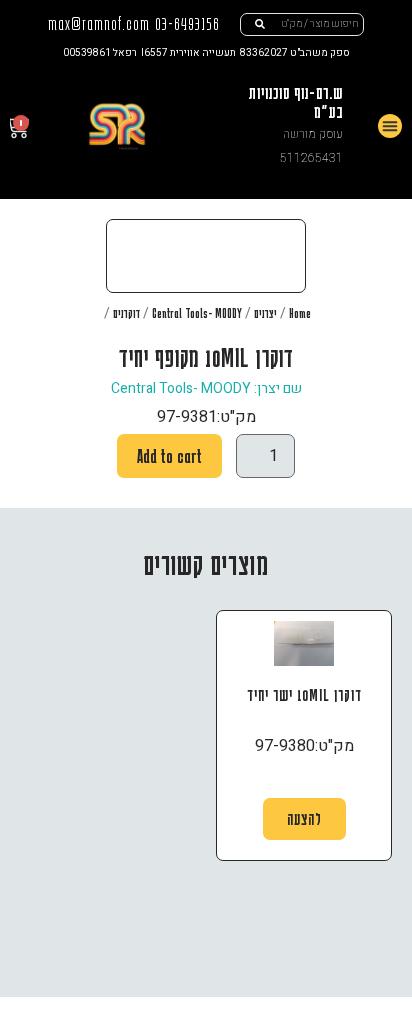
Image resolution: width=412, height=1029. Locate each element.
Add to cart (169, 456)
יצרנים (265, 313)
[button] (390, 126)
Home (300, 313)
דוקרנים (126, 313)
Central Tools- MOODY (197, 313)
